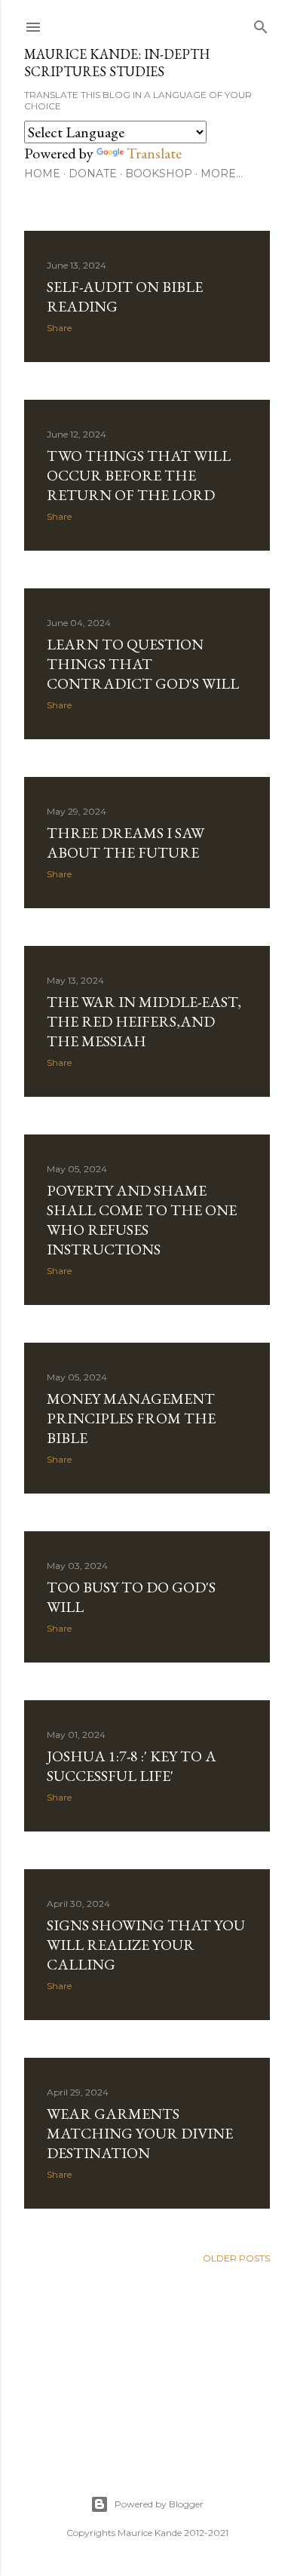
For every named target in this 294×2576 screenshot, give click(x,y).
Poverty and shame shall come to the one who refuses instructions (142, 1220)
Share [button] (59, 328)
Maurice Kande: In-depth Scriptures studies (117, 63)
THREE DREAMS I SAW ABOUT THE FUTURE (126, 843)
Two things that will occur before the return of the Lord (139, 475)
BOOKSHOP (159, 173)
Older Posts (236, 2258)
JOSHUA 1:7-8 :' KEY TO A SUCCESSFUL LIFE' (132, 1766)
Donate (93, 173)
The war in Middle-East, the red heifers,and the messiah (144, 1021)
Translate (154, 153)
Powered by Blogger (159, 2504)
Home (42, 173)
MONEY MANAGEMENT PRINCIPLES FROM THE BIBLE (131, 1418)
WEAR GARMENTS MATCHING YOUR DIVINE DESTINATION (140, 2133)
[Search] (261, 24)
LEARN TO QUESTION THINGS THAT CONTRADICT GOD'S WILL (143, 664)
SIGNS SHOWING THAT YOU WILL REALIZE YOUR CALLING (146, 1945)
